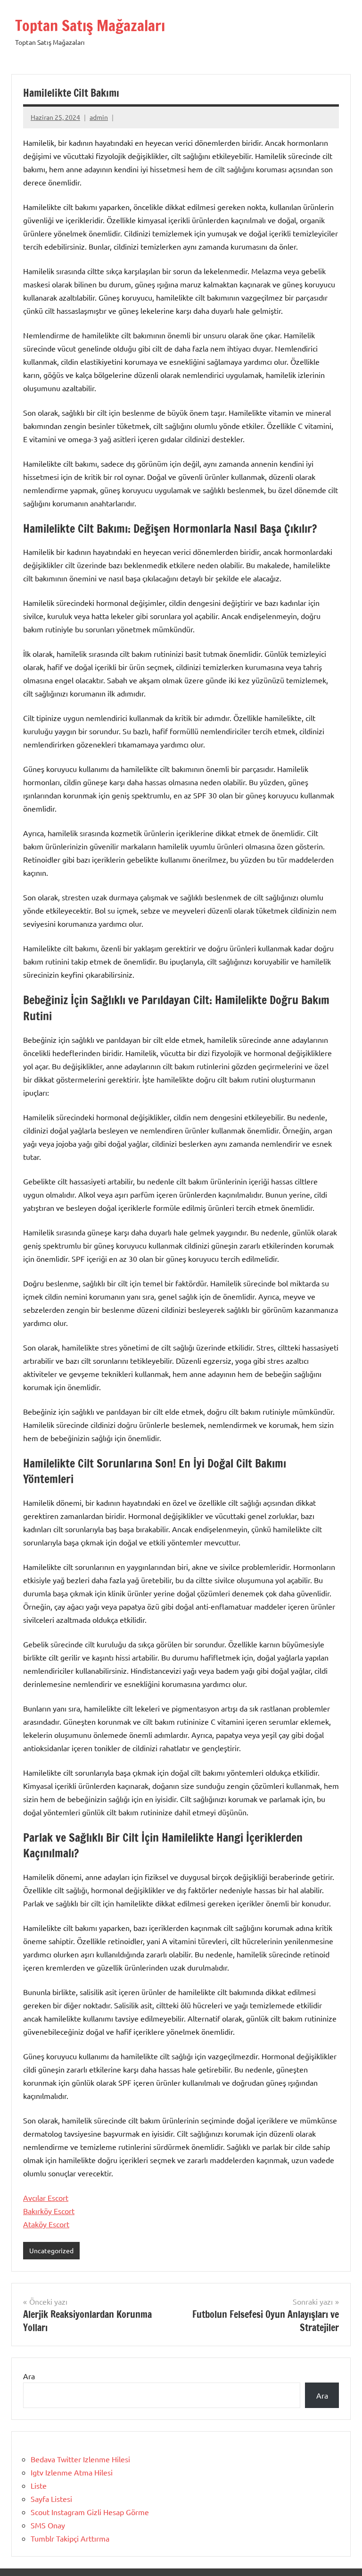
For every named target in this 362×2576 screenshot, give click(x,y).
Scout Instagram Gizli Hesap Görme (90, 2512)
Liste (39, 2485)
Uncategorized (51, 2250)
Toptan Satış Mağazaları (90, 25)
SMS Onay (48, 2525)
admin (99, 117)
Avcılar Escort (46, 2198)
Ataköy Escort (46, 2224)
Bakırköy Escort (49, 2211)
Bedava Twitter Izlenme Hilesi (80, 2459)
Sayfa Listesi (51, 2499)
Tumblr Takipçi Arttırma (70, 2538)
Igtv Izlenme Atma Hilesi (72, 2472)
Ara (29, 2376)
